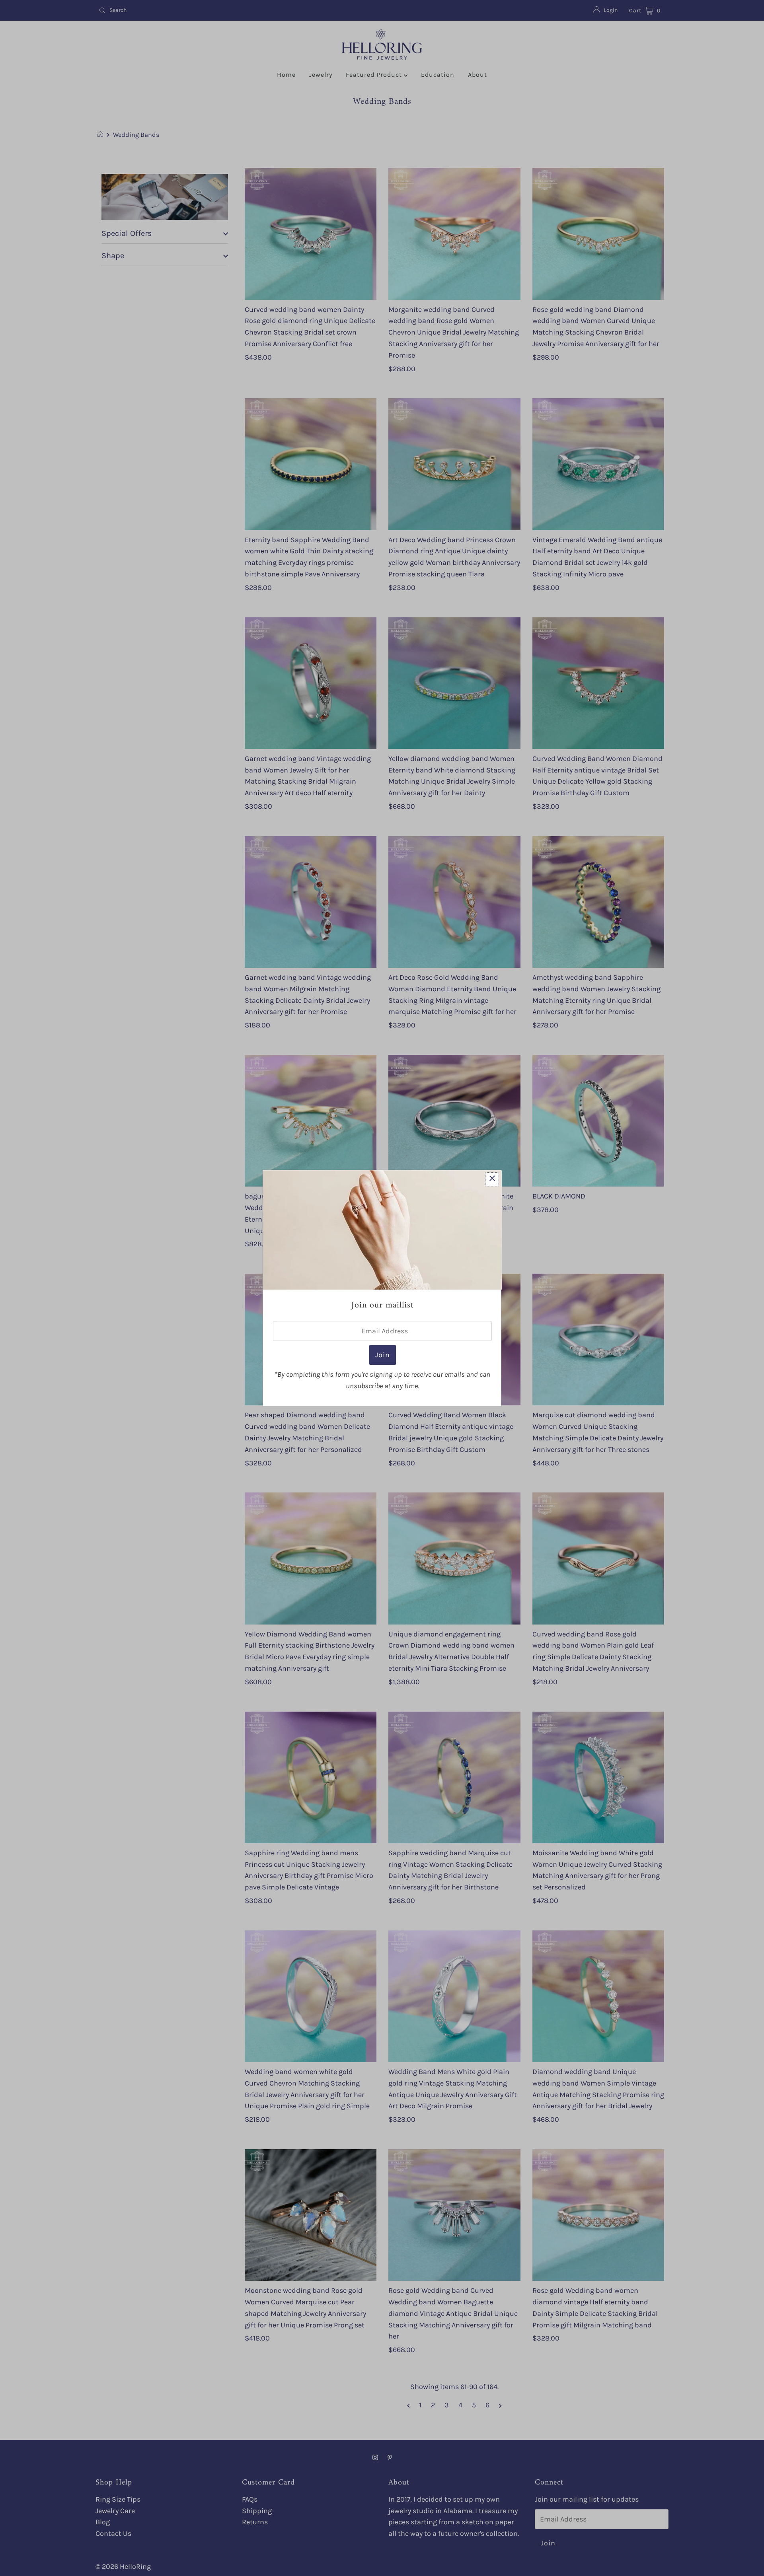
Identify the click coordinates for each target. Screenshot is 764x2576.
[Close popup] (492, 1179)
